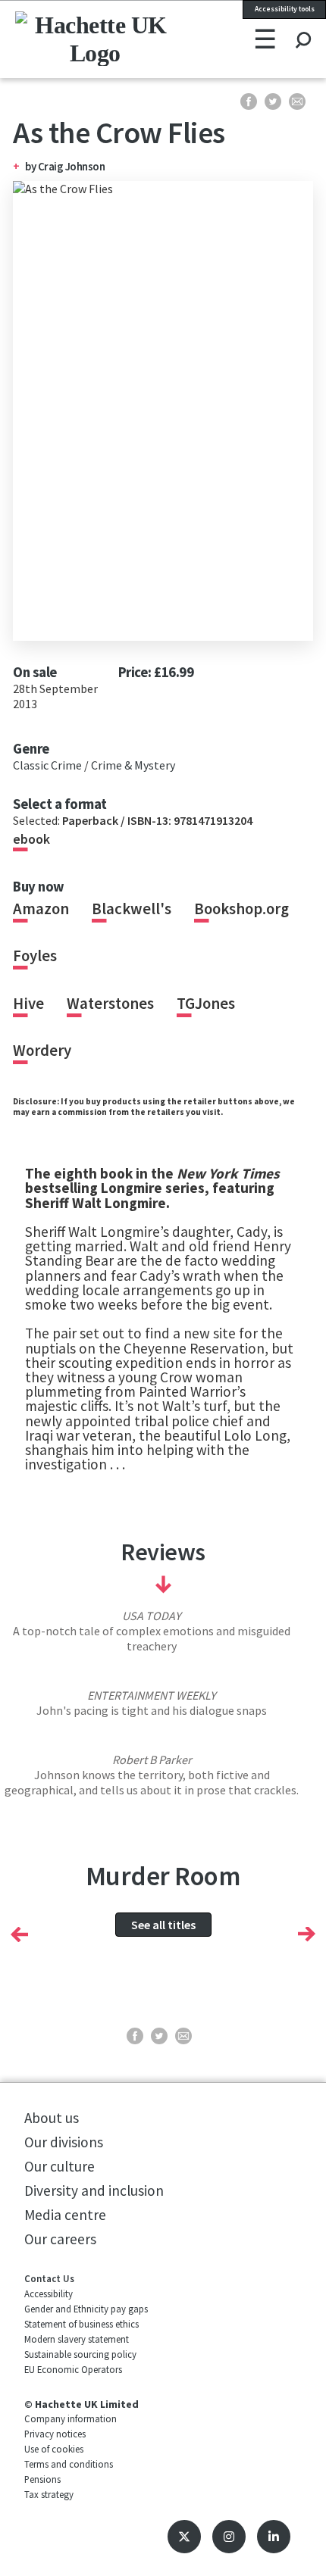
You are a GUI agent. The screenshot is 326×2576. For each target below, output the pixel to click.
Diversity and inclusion (94, 2190)
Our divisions (64, 2142)
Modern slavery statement (77, 2339)
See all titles (163, 1925)
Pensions (42, 2479)
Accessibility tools (285, 9)
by (31, 166)
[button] (19, 1934)
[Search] (303, 26)
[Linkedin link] (274, 2537)
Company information (71, 2418)
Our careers (60, 2239)
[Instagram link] (229, 2537)
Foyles (35, 956)
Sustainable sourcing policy (80, 2354)
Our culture (60, 2166)
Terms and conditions (69, 2464)
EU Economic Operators (73, 2369)
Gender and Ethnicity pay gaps (86, 2309)
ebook (31, 839)
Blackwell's (132, 909)
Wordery (42, 1051)
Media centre (65, 2215)
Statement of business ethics (81, 2324)
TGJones (206, 1004)
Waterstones (110, 1004)
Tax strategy (49, 2494)
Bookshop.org (241, 909)
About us (52, 2118)
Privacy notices (55, 2434)
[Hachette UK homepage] (72, 39)
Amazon (41, 909)
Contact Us (49, 2278)
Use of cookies (54, 2449)
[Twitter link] (184, 2537)
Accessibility (49, 2293)
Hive (28, 1004)
